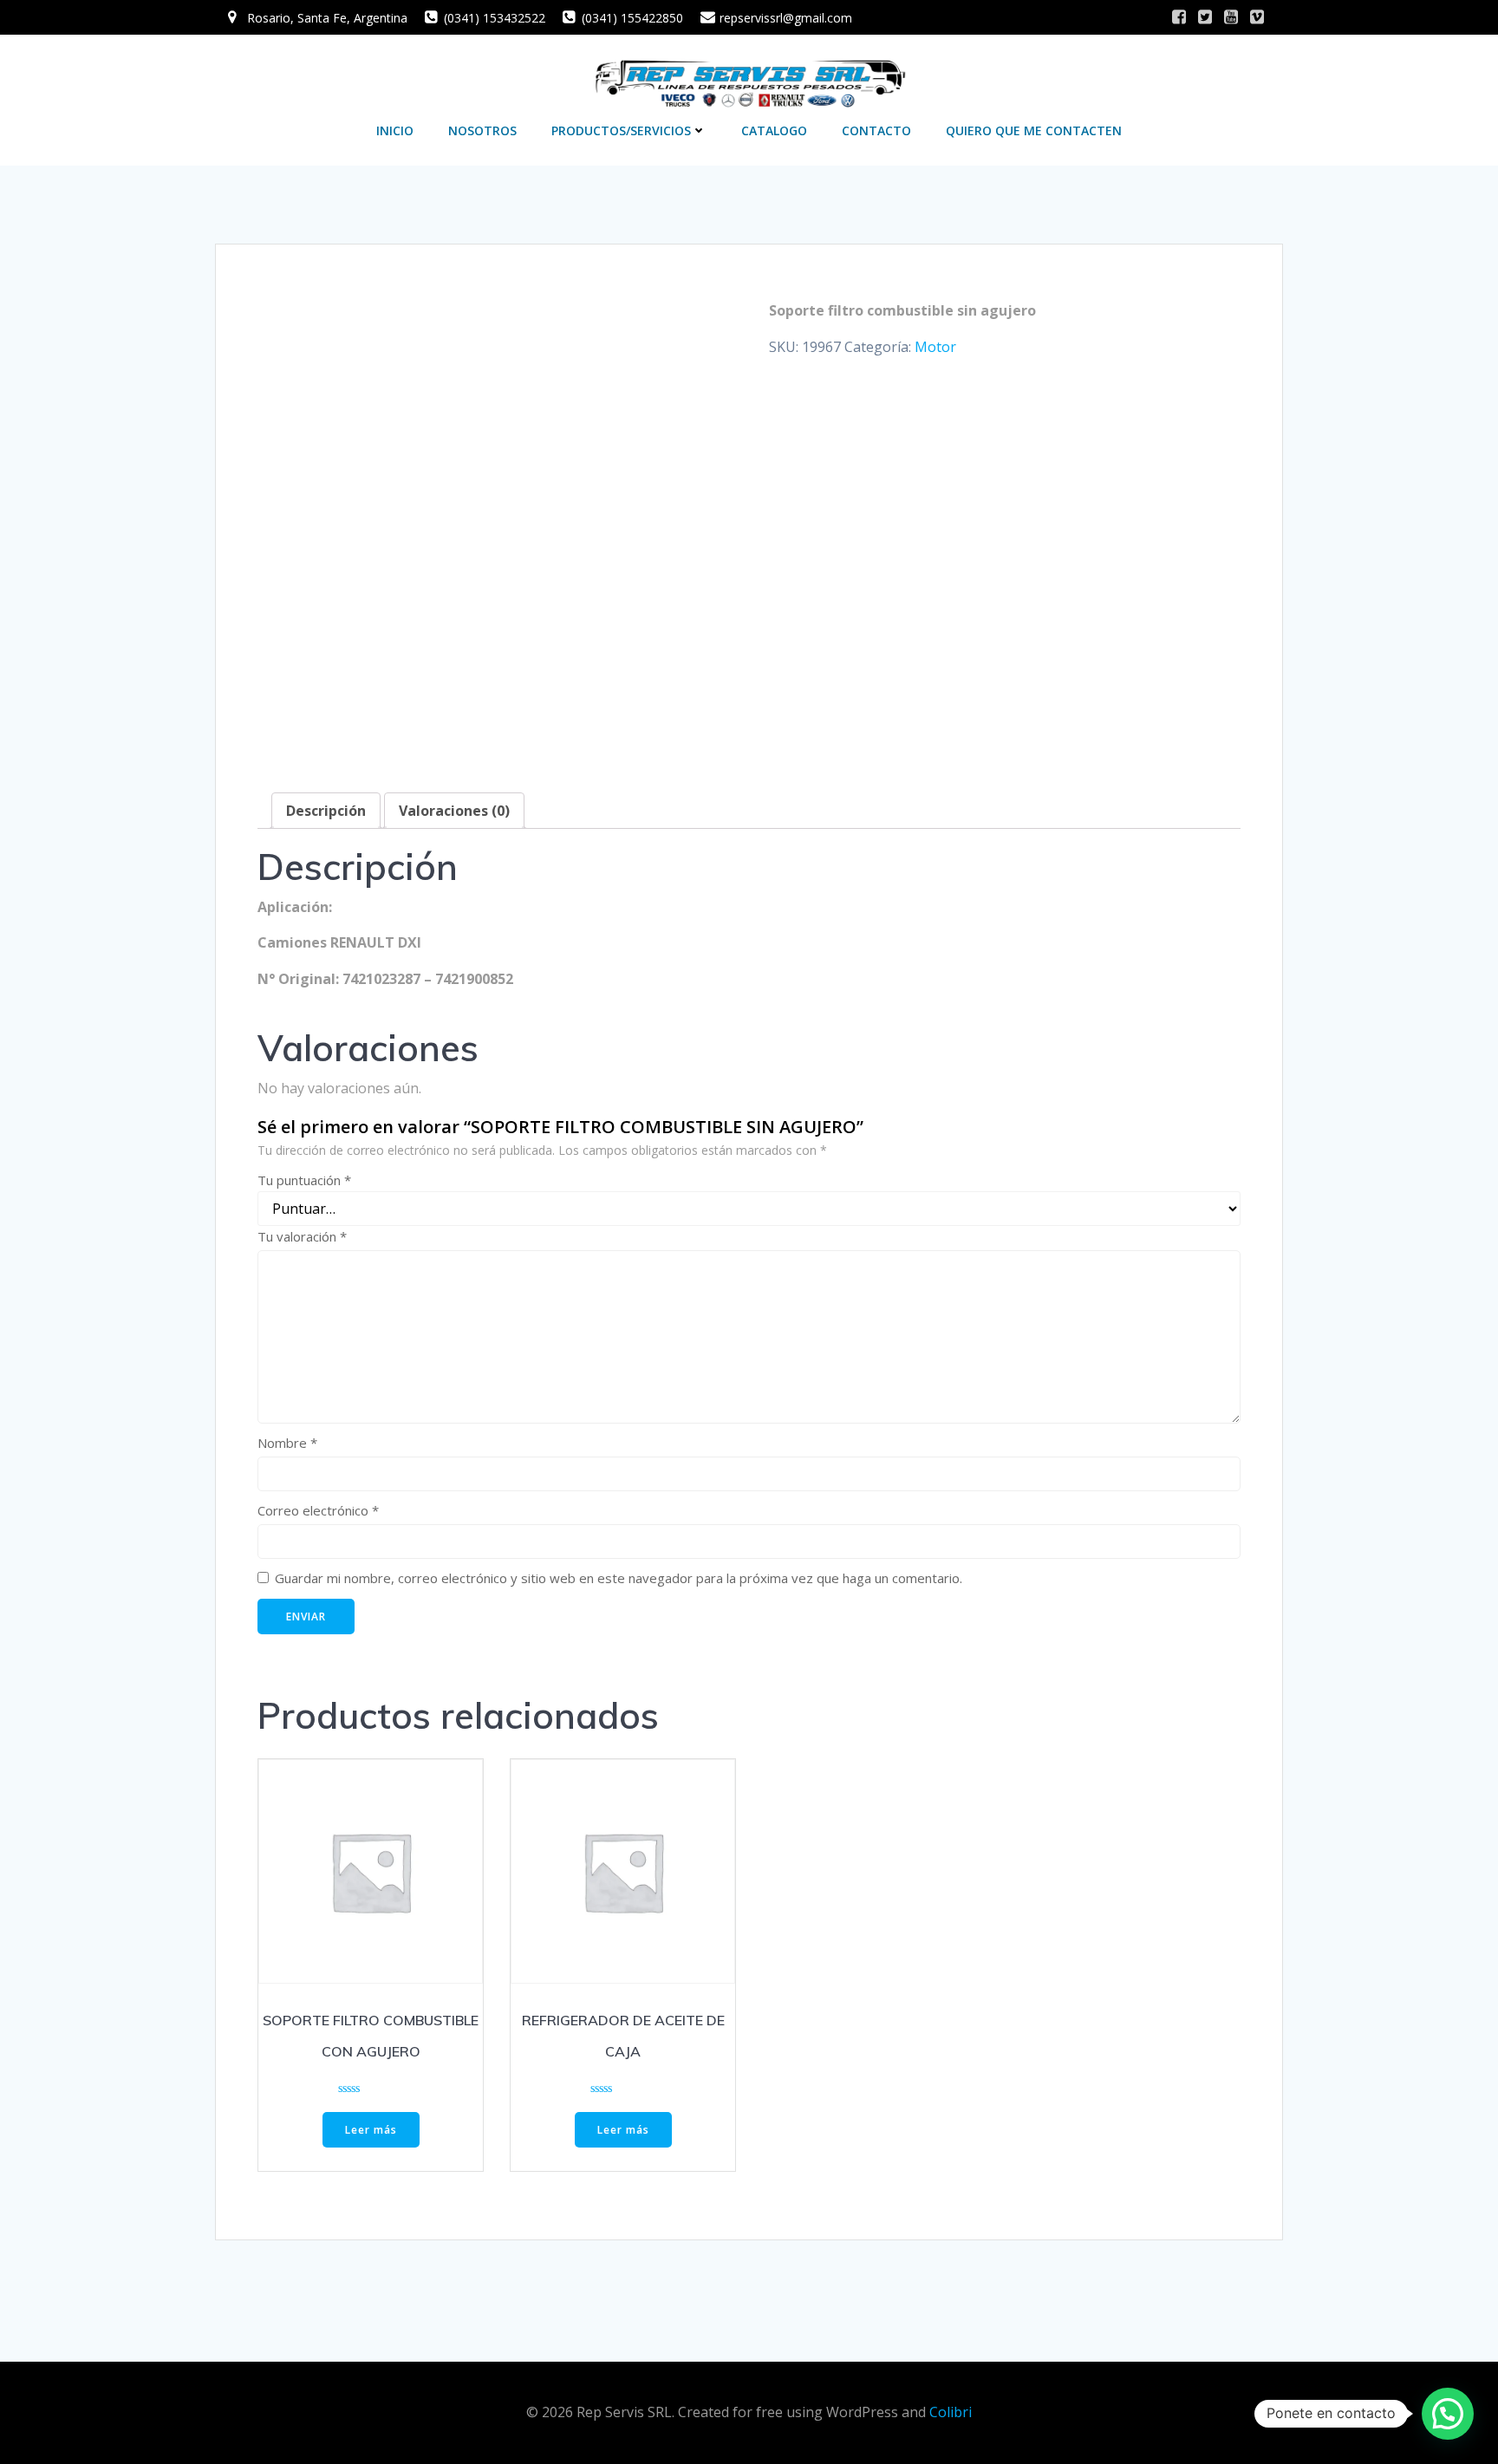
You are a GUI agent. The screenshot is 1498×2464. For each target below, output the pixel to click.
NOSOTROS (482, 130)
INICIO (395, 130)
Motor (935, 347)
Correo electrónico (318, 1510)
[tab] (326, 811)
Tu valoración (302, 1236)
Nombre (287, 1443)
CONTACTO (876, 130)
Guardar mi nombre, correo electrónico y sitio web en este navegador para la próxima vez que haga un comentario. (619, 1578)
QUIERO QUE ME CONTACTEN (1034, 130)
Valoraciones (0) (454, 811)
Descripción (326, 811)
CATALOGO (774, 130)
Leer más (371, 2130)
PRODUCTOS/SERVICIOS (621, 130)
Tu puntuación (304, 1180)
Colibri (951, 2412)
